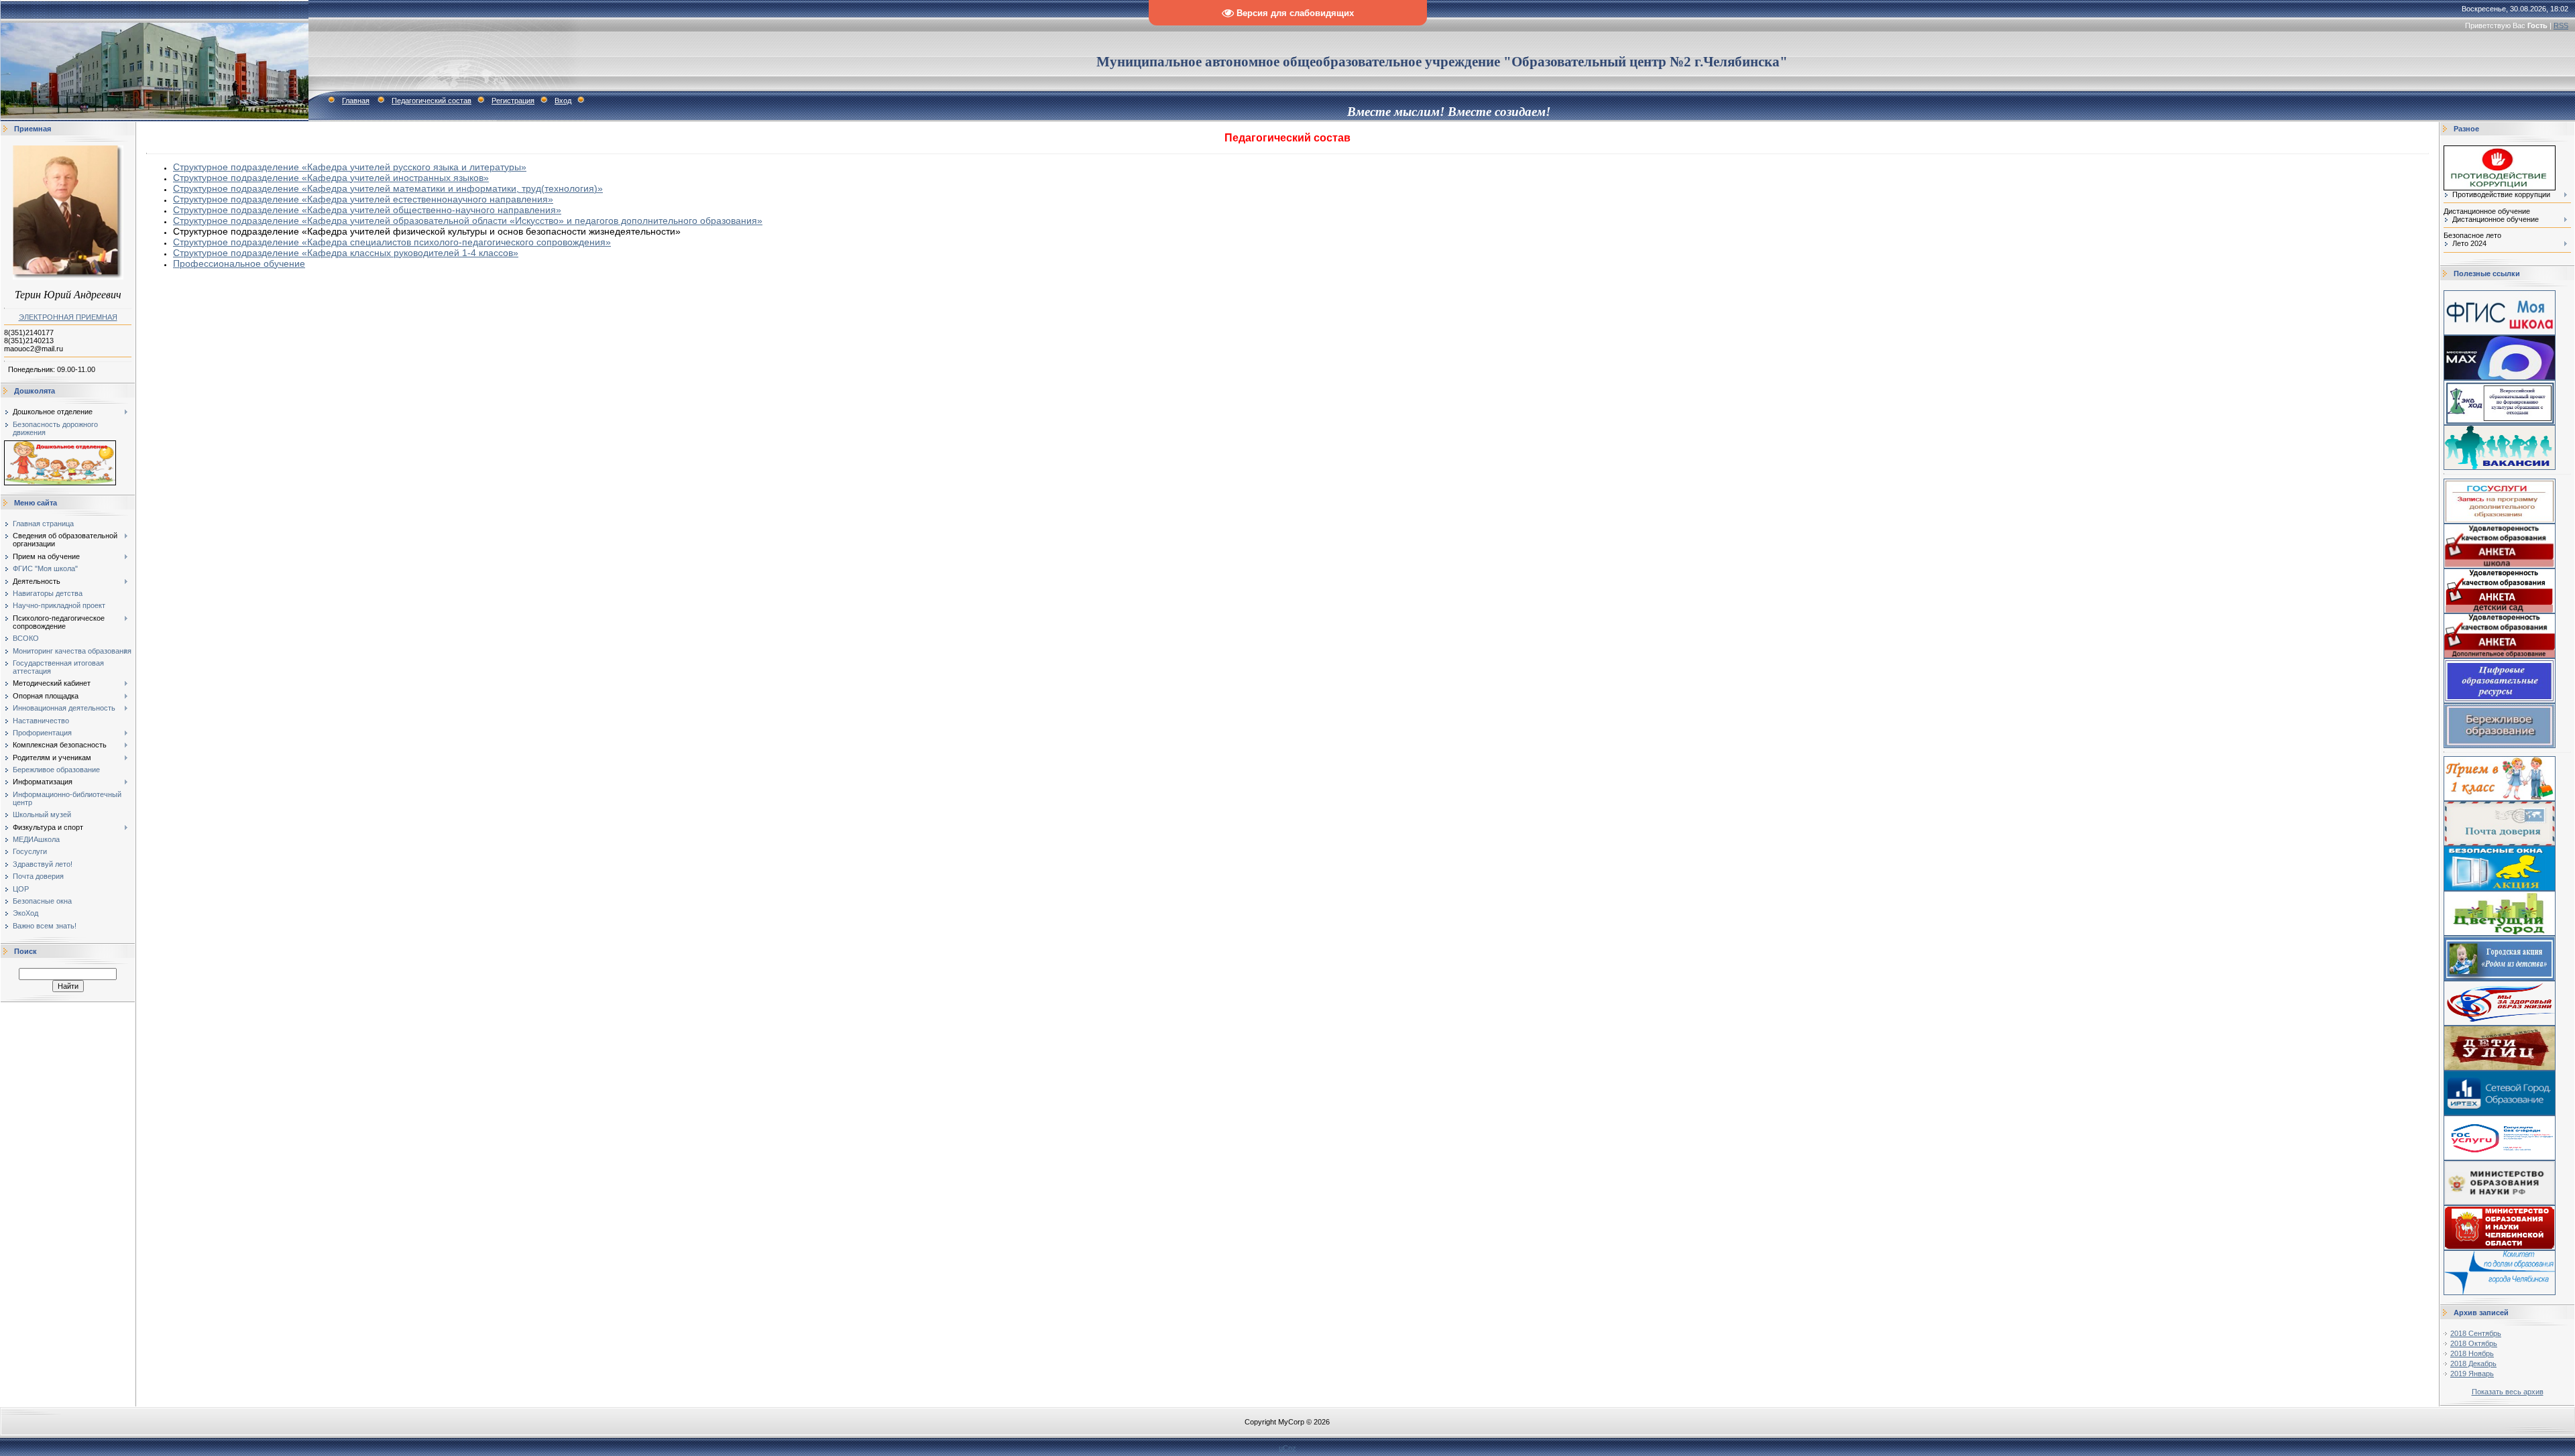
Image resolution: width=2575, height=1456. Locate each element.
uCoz (1287, 1448)
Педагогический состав (432, 101)
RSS (2561, 25)
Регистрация (513, 101)
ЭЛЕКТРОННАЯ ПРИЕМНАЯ (68, 317)
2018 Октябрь (2474, 1343)
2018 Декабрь (2473, 1363)
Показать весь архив (2508, 1392)
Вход (563, 101)
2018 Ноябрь (2472, 1353)
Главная (356, 101)
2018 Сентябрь (2476, 1333)
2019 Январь (2472, 1374)
